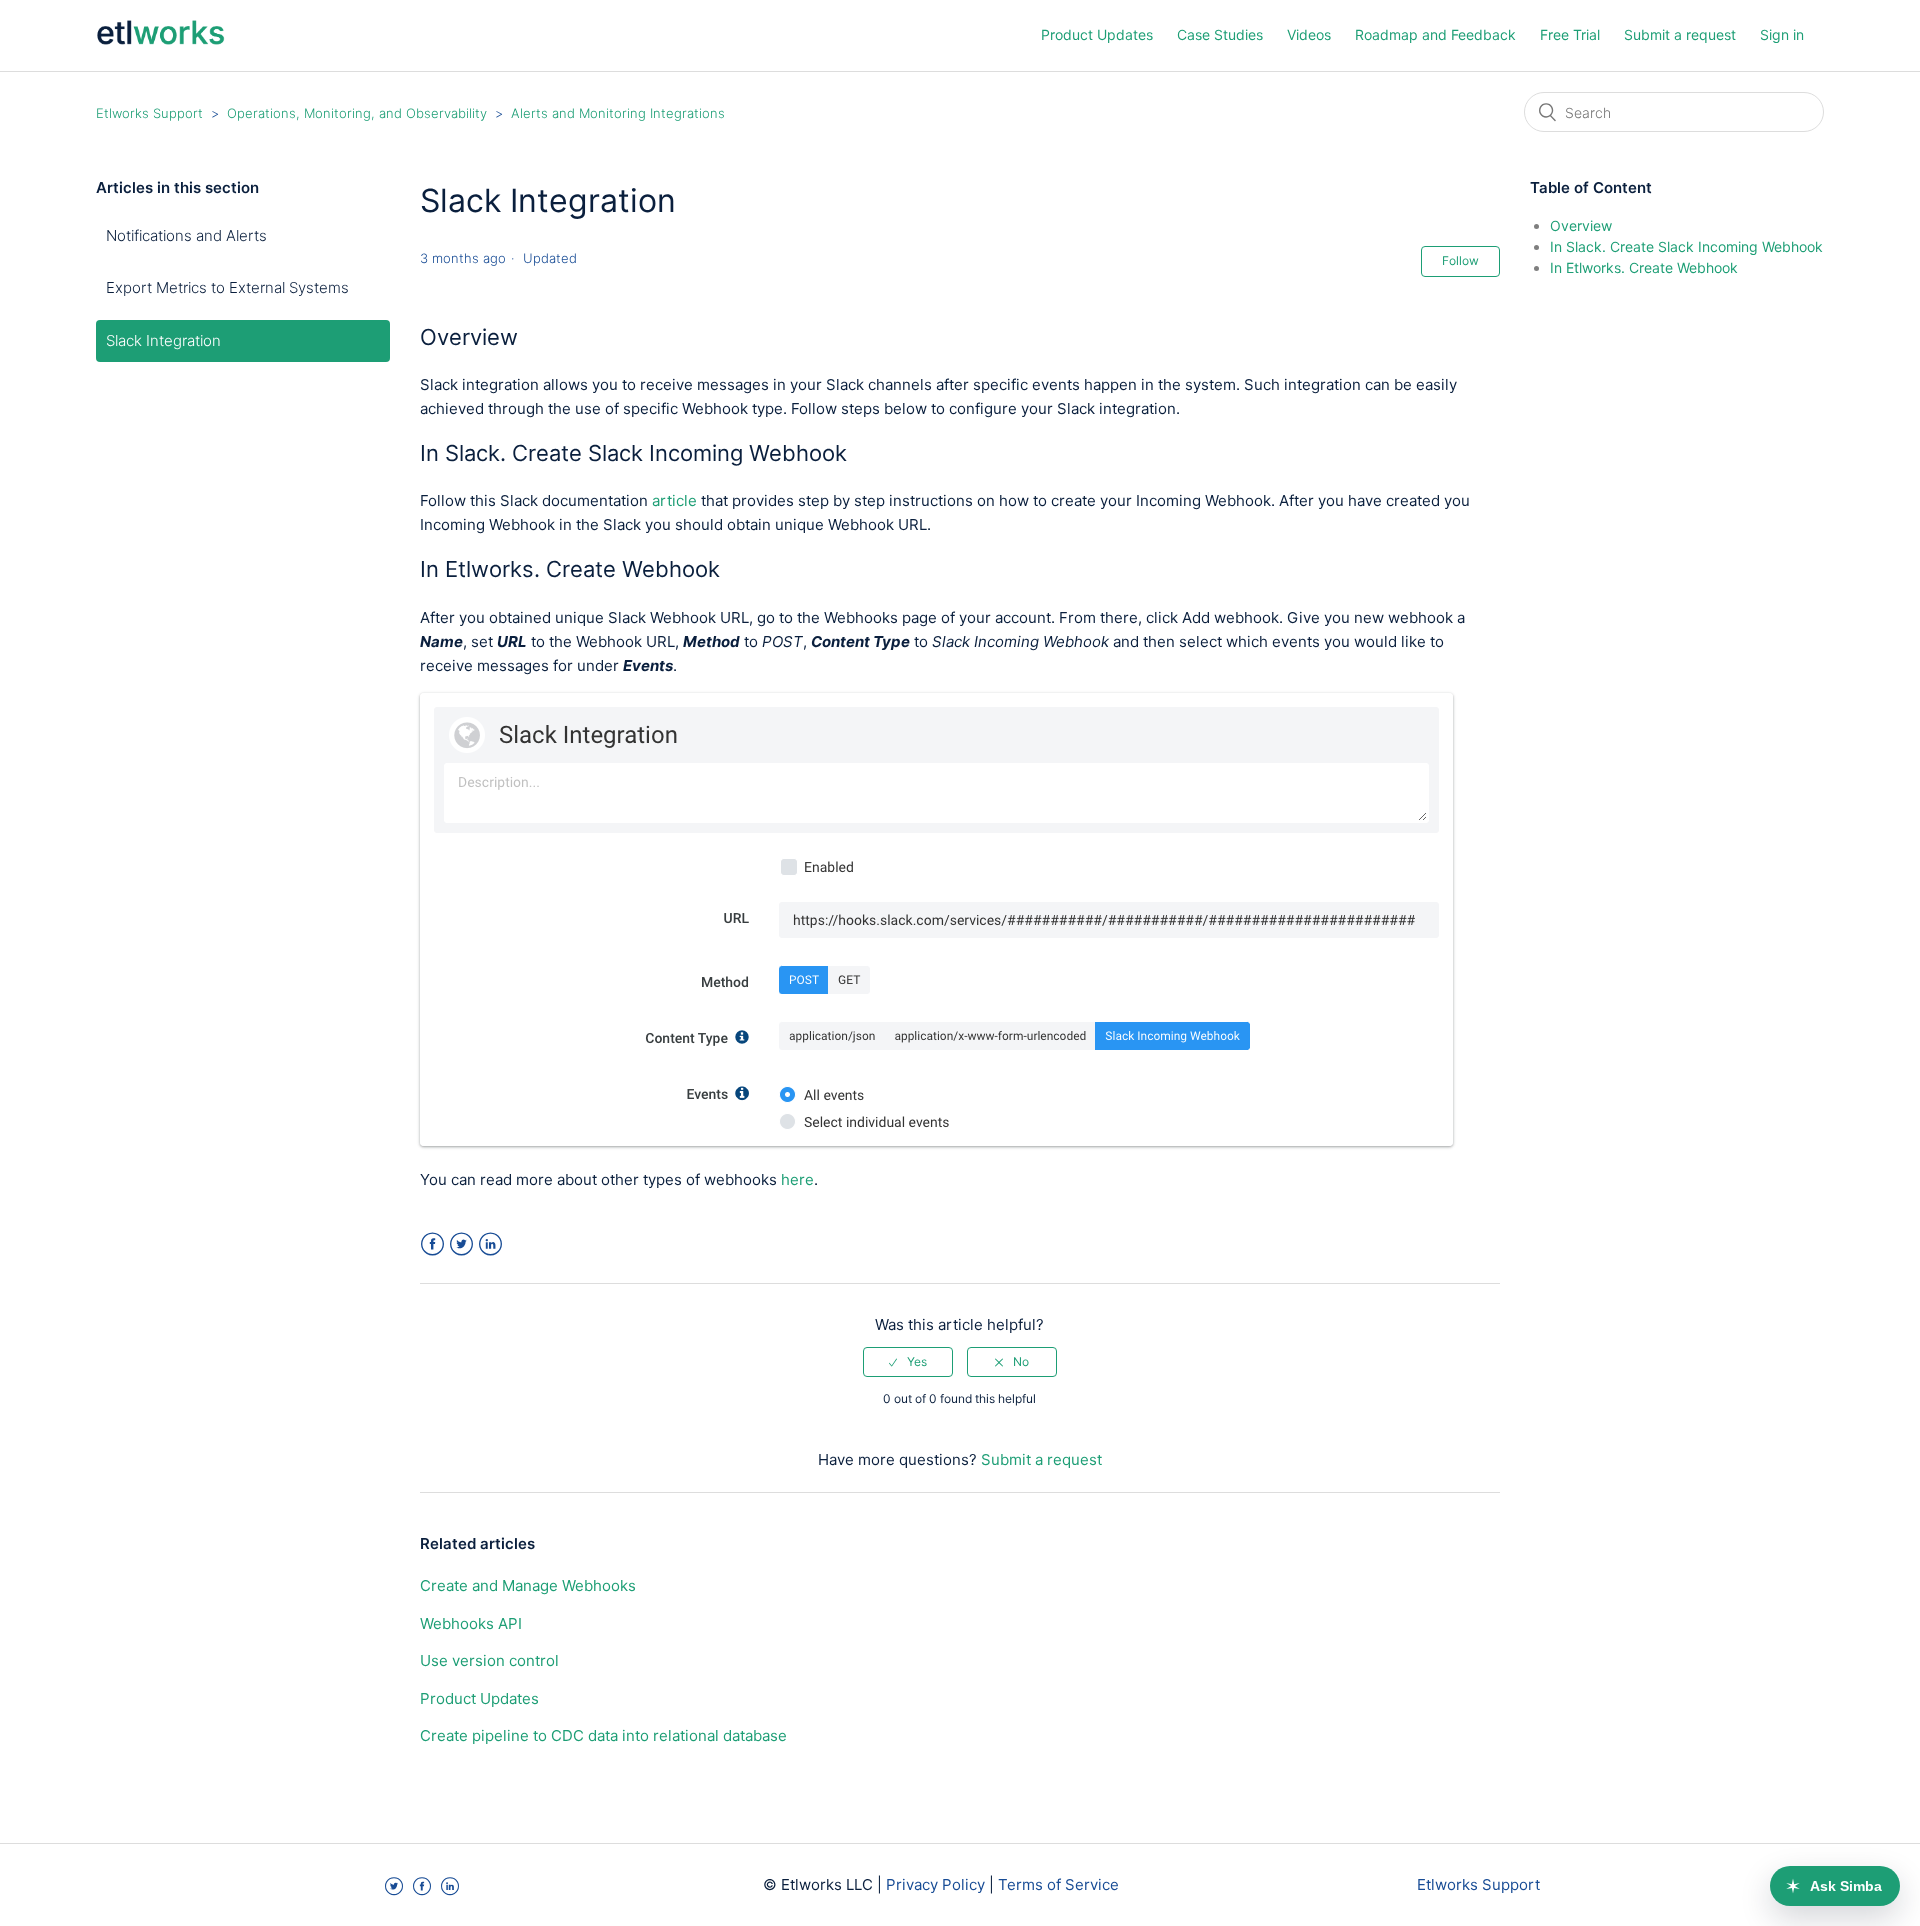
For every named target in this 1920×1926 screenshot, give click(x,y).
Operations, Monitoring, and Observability (357, 113)
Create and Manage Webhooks (528, 1585)
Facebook (432, 1244)
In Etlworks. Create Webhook (1644, 267)
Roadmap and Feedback (1435, 34)
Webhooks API (471, 1623)
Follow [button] (1460, 260)
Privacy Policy (935, 1884)
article (674, 500)
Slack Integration (163, 340)
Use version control (489, 1660)
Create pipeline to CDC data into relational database (603, 1735)
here (797, 1179)
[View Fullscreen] (936, 1140)
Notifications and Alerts (186, 235)
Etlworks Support (149, 113)
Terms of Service (1058, 1884)
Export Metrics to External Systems (227, 287)
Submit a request (1680, 34)
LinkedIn (490, 1244)
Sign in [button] (1782, 34)
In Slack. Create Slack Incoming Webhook (1686, 246)
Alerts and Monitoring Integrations (618, 113)
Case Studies (1220, 34)
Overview (1581, 225)
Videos (1309, 34)
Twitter (461, 1244)
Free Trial (1570, 34)
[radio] (908, 1362)
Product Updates (1097, 34)
